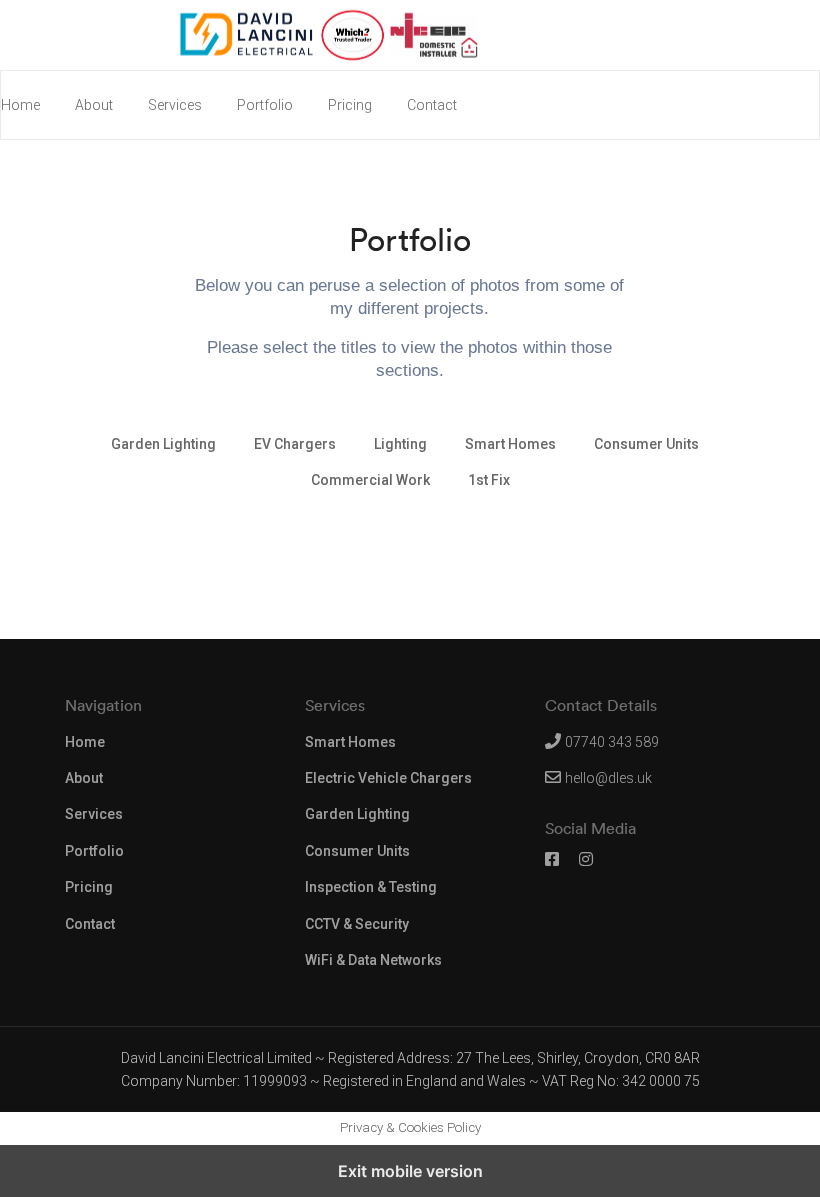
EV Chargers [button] (295, 444)
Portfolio (265, 105)
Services (175, 105)
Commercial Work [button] (370, 480)
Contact (432, 105)
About (94, 105)
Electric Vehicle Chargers (388, 778)
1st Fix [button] (489, 480)
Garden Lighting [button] (163, 444)
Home (20, 105)
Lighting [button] (400, 444)
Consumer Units (357, 851)
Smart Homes (350, 742)
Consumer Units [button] (646, 444)
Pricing (350, 105)
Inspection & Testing (371, 887)
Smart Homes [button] (510, 444)
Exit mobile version (410, 1171)
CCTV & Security (357, 924)
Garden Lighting (357, 814)
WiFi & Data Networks (373, 960)
